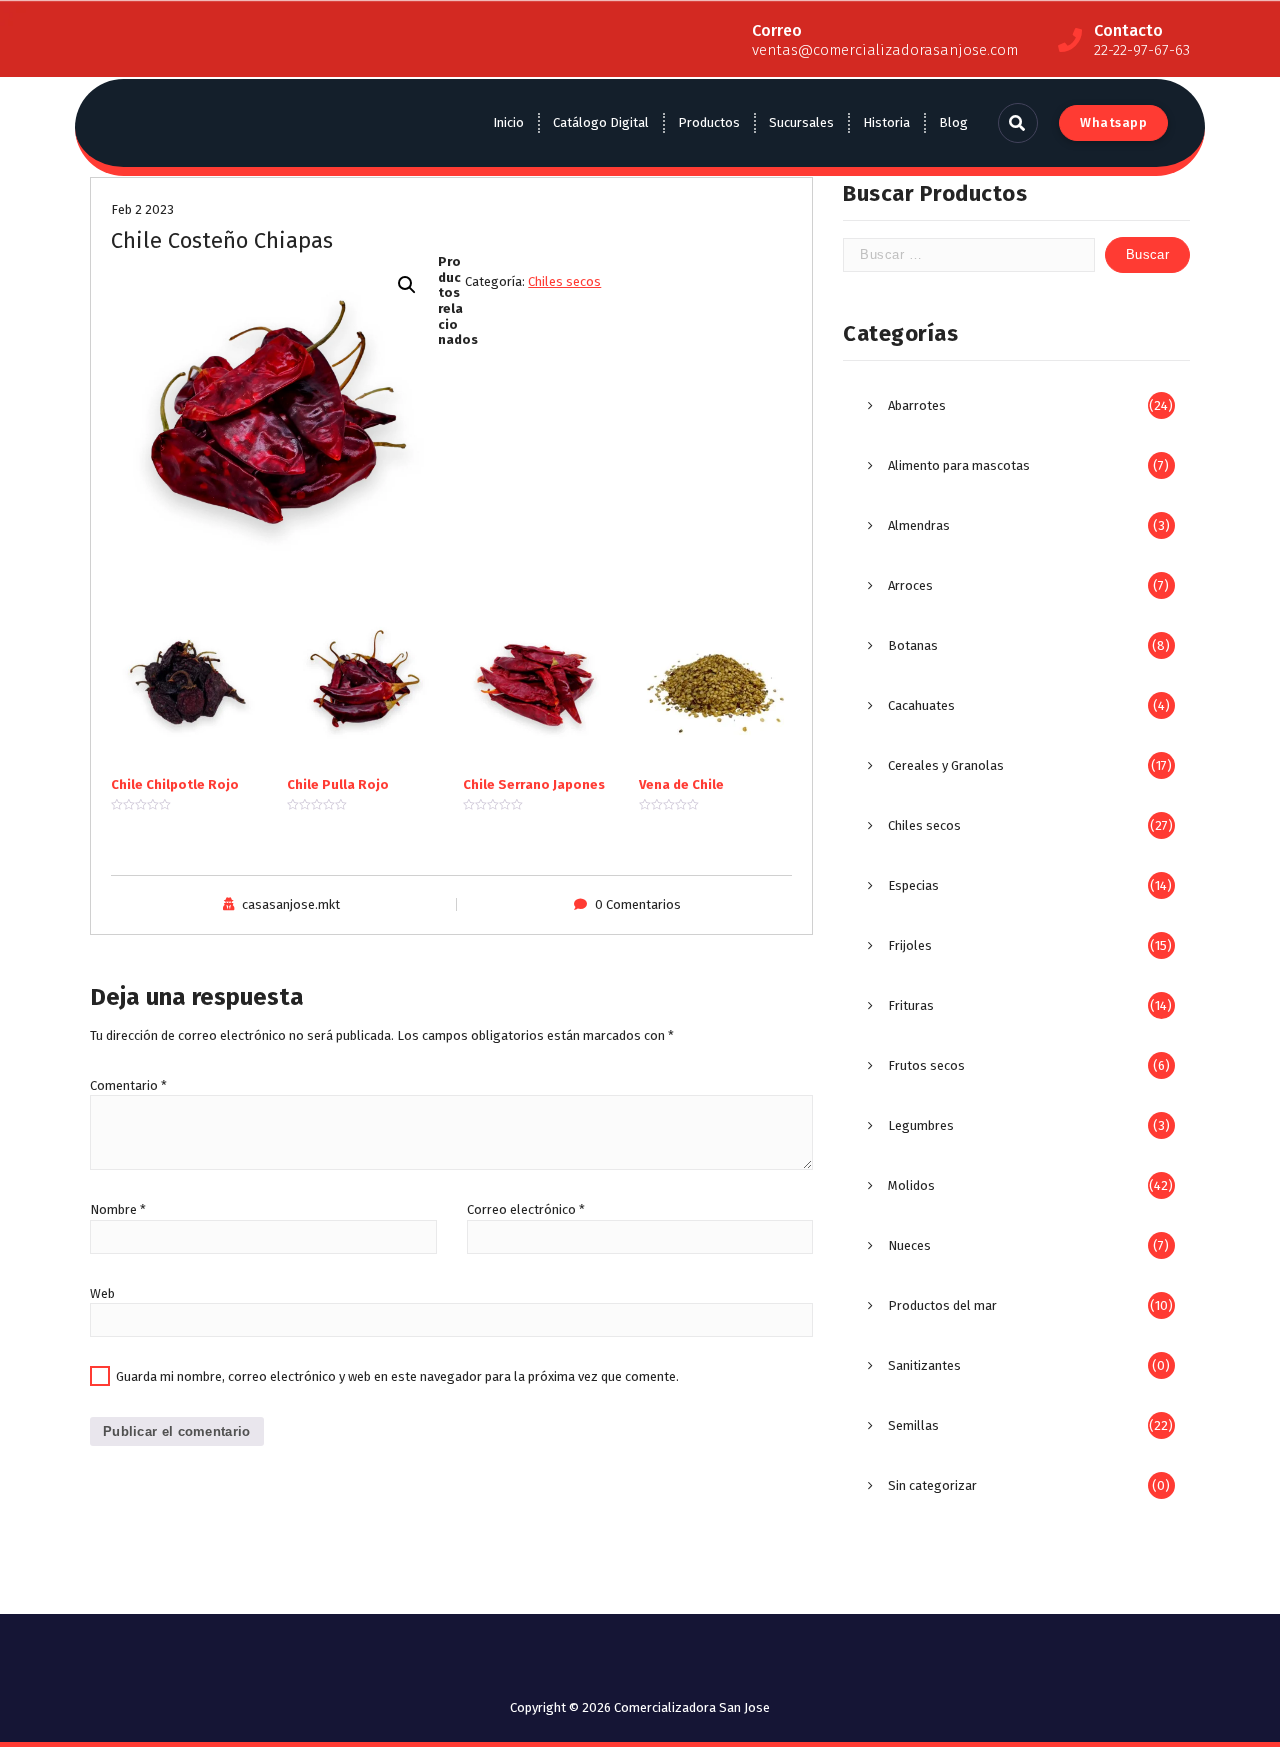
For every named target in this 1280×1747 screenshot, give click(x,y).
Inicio (508, 122)
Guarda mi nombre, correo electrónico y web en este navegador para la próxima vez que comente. (397, 1376)
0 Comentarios (638, 904)
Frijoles (910, 945)
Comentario (128, 1085)
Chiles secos (564, 281)
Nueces (909, 1245)
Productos (709, 122)
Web (102, 1293)
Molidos (911, 1185)
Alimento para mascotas (959, 465)
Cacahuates (921, 705)
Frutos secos (926, 1065)
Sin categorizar (932, 1485)
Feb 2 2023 (142, 209)
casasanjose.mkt (291, 904)
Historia (886, 122)
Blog (953, 122)
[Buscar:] (969, 255)
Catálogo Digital (601, 122)
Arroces (910, 585)
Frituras (911, 1005)
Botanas (913, 645)
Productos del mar (942, 1305)
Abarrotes (917, 405)
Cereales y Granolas (946, 765)
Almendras (919, 525)
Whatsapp (1113, 122)
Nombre (118, 1209)
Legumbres (921, 1125)
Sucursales (801, 122)
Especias (913, 885)
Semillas (913, 1425)
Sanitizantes (924, 1365)
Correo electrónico (526, 1209)
